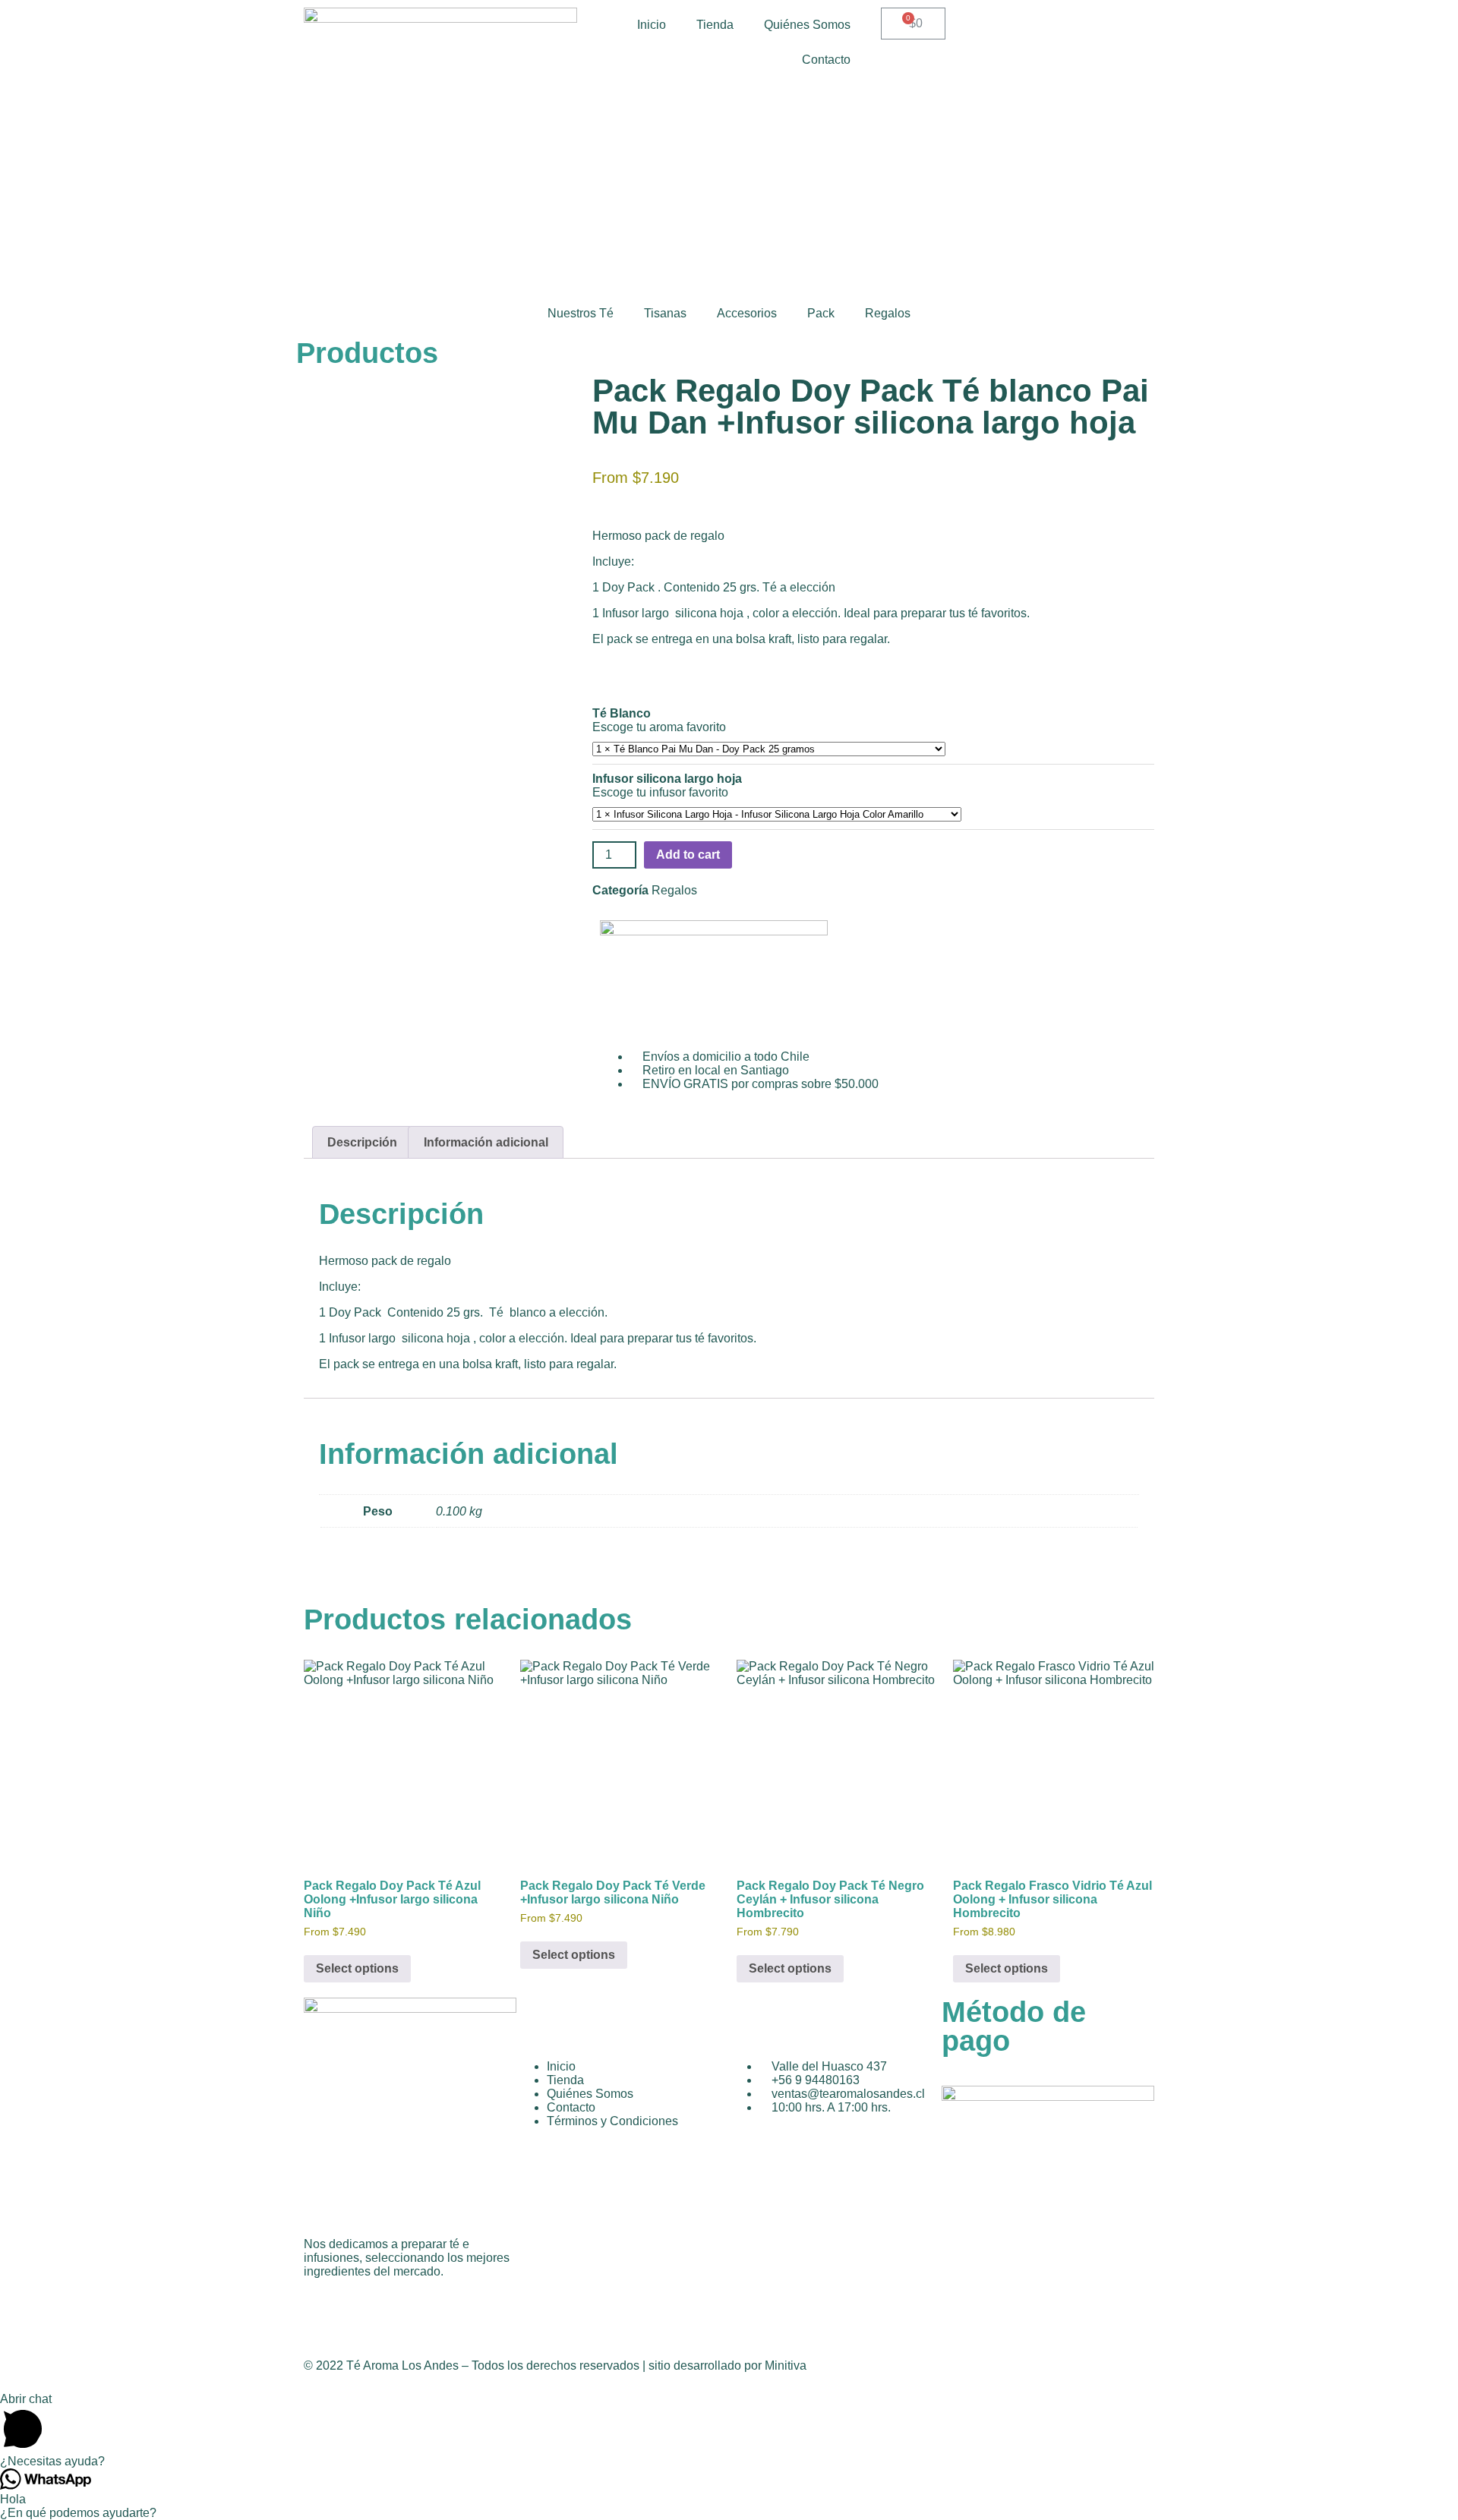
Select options (357, 1968)
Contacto (826, 60)
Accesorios (747, 313)
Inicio (652, 25)
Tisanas (665, 313)
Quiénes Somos (807, 25)
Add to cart (688, 855)
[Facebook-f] (323, 2310)
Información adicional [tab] (486, 1142)
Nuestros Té (581, 313)
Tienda (715, 25)
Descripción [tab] (362, 1142)
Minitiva (786, 2365)
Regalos (888, 313)
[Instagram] (364, 2310)
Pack (821, 313)
